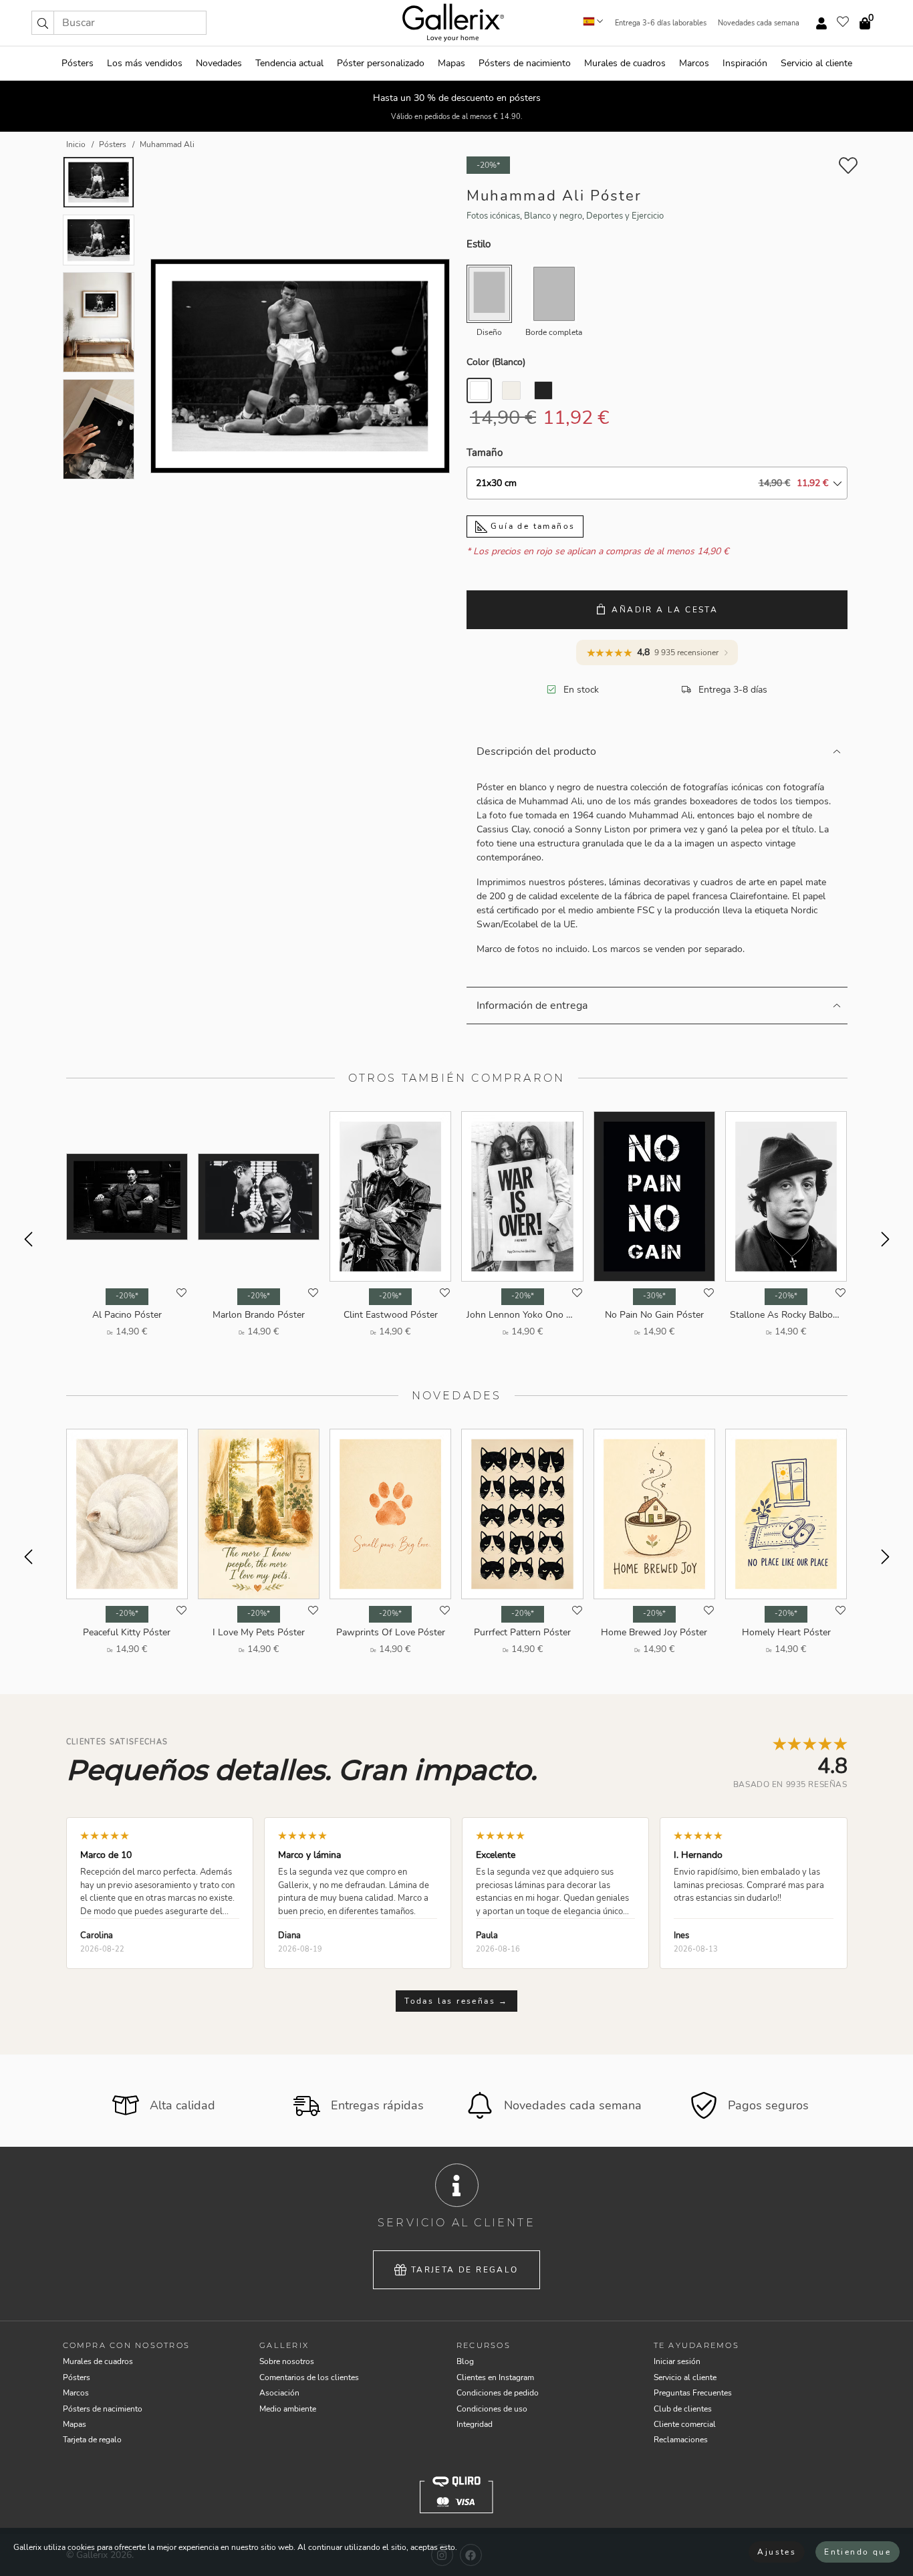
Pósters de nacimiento (525, 63)
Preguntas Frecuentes (693, 2393)
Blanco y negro (553, 216)
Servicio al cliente (816, 63)
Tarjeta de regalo (465, 2270)
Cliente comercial (685, 2424)
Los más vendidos (145, 63)
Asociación (279, 2393)
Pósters (78, 63)
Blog (465, 2361)
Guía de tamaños (531, 526)
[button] (43, 23)
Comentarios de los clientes (309, 2377)
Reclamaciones (681, 2440)
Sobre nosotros (287, 2361)
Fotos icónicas (493, 216)
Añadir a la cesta (665, 610)
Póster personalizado (381, 63)
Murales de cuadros (625, 63)
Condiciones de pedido (498, 2393)
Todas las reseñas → (456, 2001)
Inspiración (745, 63)
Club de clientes (683, 2409)
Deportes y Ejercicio (625, 216)
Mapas (451, 63)
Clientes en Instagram (495, 2377)
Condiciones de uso (492, 2409)
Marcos (694, 63)
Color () (496, 362)
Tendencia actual (289, 63)
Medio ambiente (288, 2409)
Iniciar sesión (677, 2361)
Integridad (475, 2424)
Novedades (219, 63)
